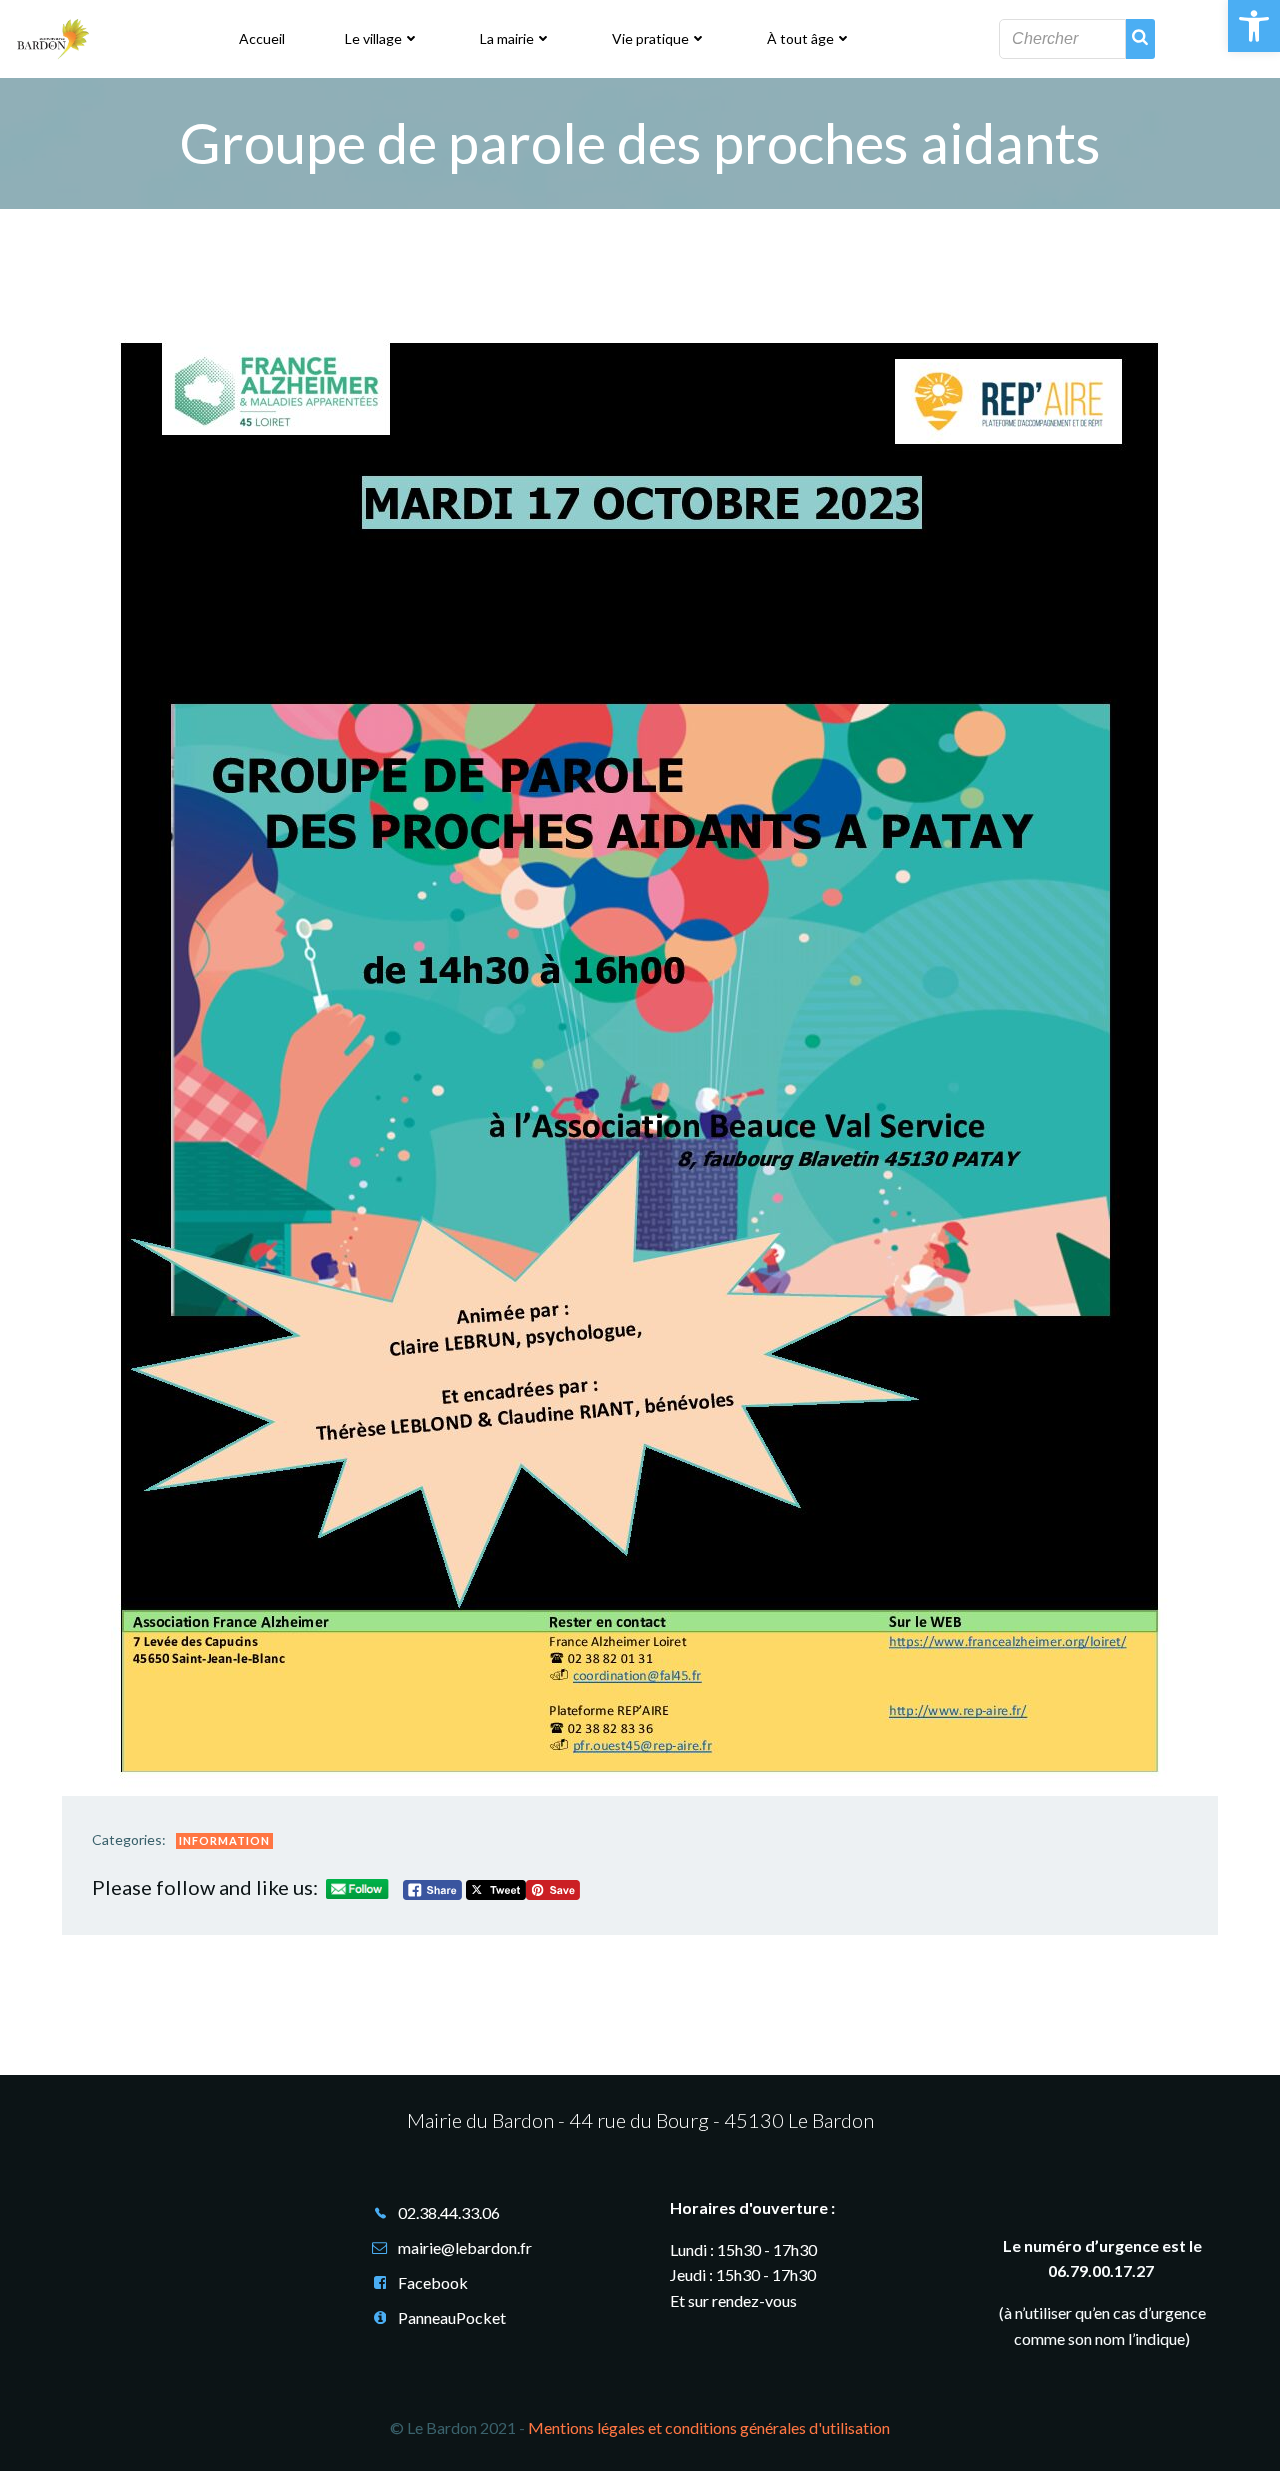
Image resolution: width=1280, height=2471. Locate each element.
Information (224, 1840)
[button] (1254, 26)
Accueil (262, 38)
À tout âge (800, 38)
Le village (373, 38)
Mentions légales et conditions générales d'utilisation (709, 2427)
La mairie (507, 38)
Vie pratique (650, 38)
